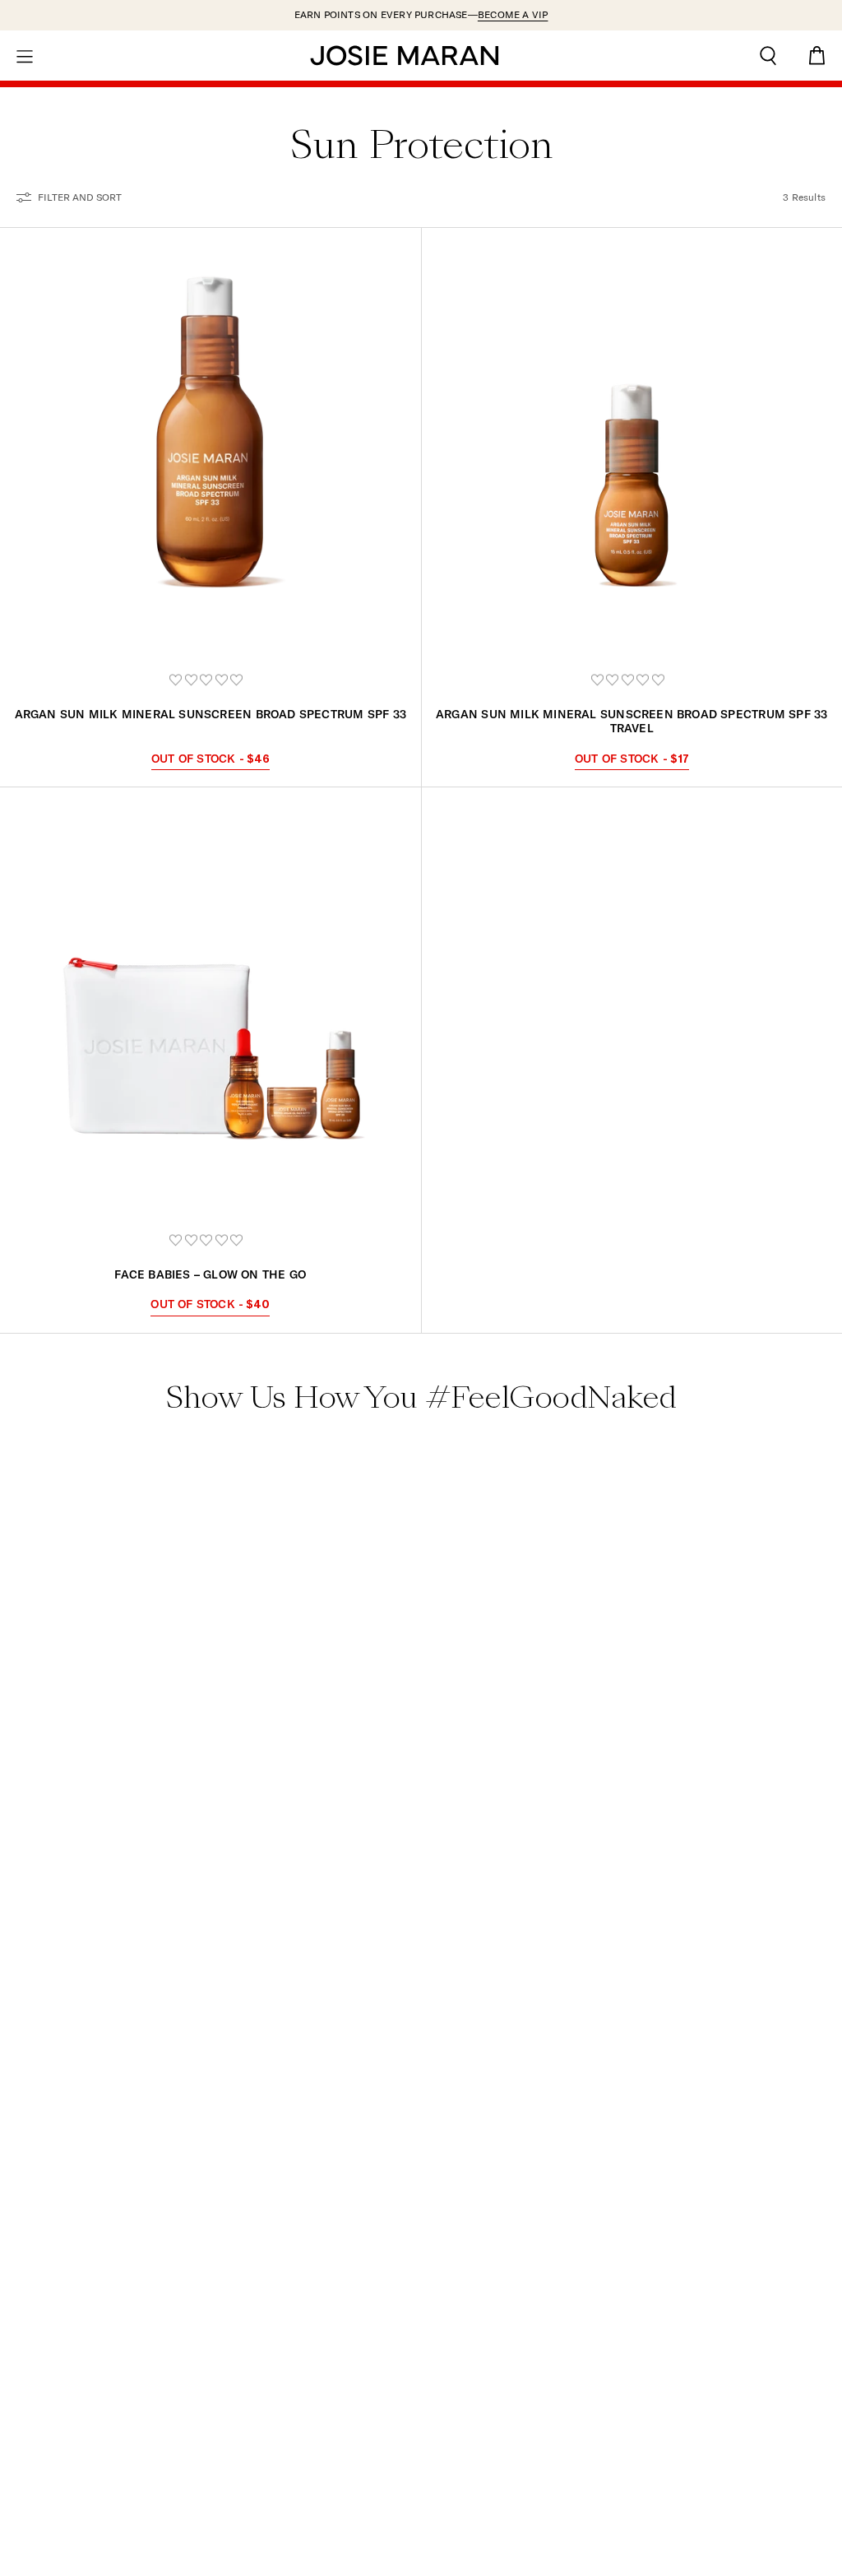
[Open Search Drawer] (768, 56)
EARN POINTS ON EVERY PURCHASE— (421, 14)
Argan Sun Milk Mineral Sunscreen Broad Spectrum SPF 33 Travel (631, 721)
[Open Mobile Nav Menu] (25, 55)
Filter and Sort (80, 197)
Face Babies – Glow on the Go (210, 1274)
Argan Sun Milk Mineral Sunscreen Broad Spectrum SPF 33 (210, 714)
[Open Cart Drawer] (817, 56)
